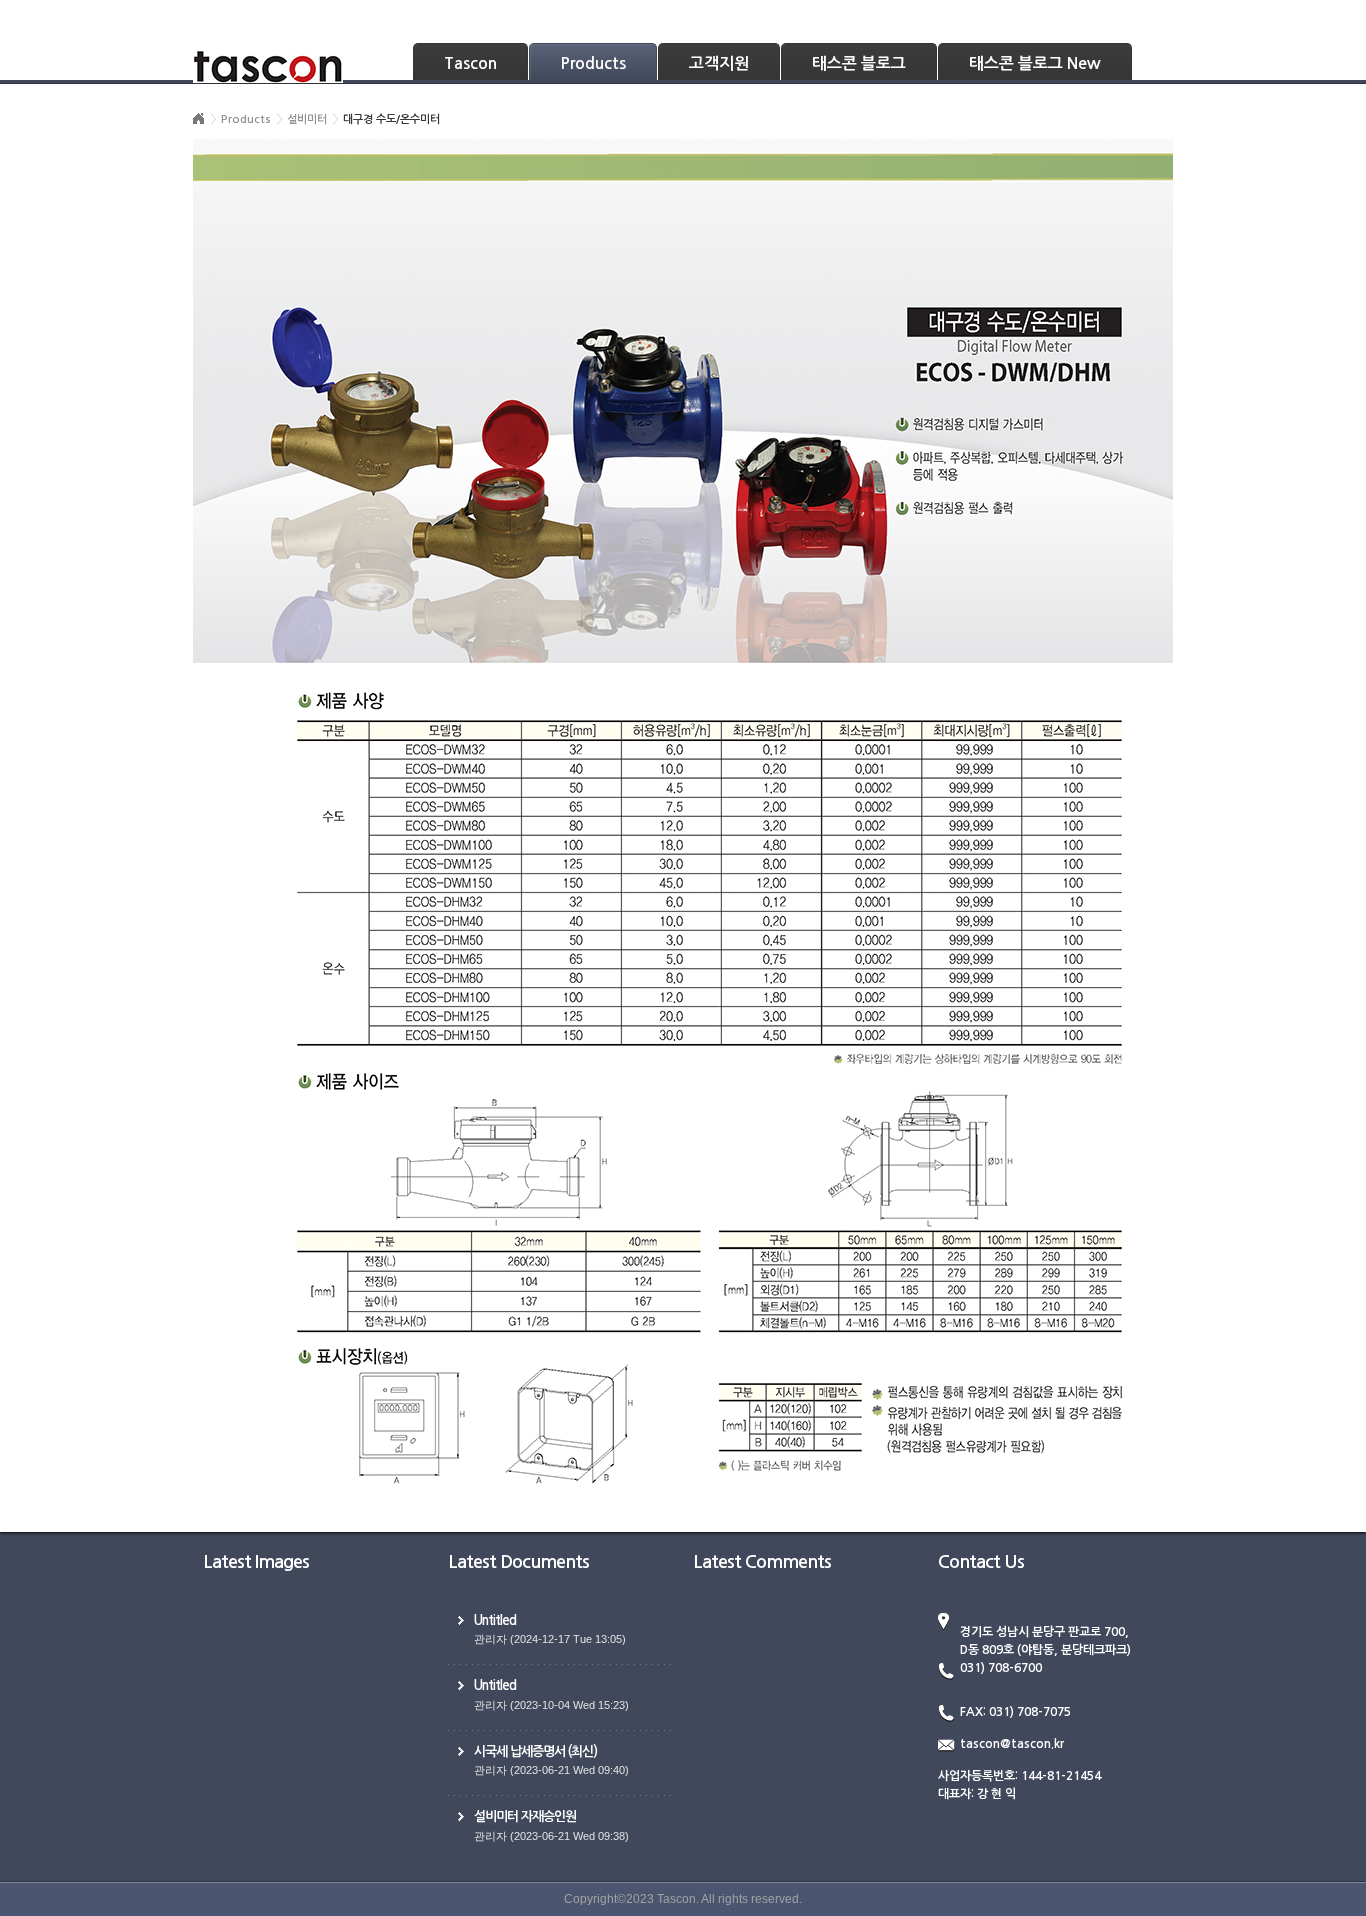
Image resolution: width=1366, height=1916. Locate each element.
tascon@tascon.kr (1012, 1744)
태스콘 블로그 (859, 63)
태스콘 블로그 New (1035, 63)
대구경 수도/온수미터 (391, 119)
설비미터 (307, 119)
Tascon (470, 63)
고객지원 (719, 63)
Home (199, 119)
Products (593, 63)
